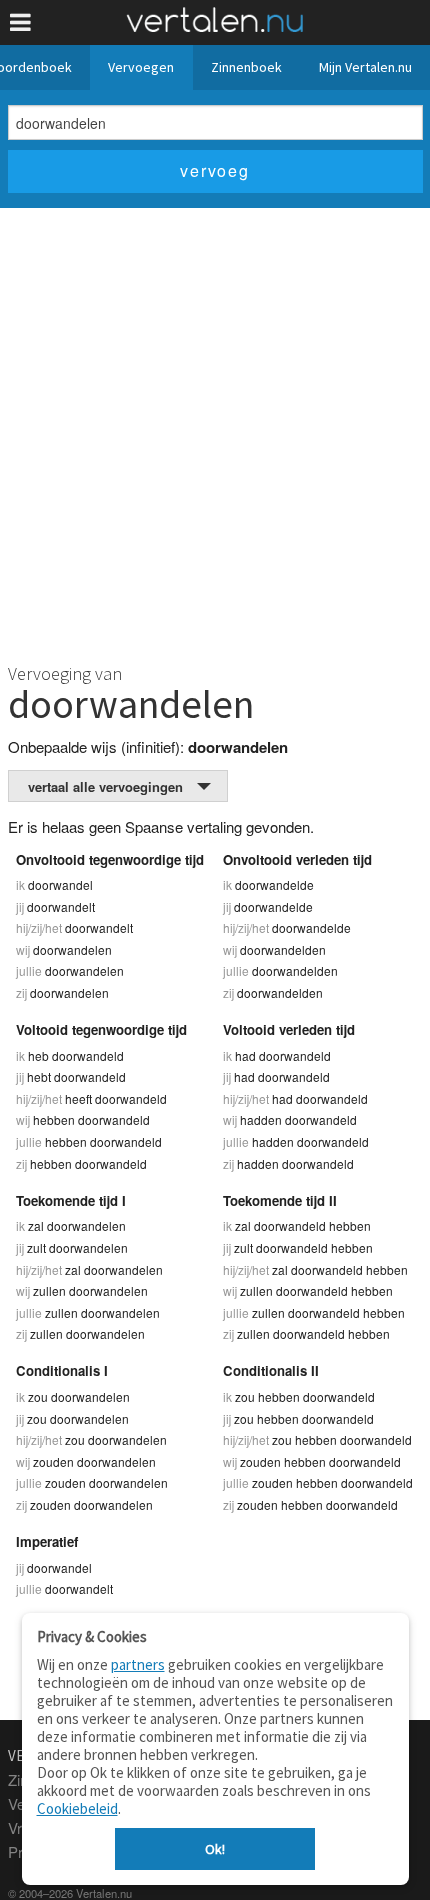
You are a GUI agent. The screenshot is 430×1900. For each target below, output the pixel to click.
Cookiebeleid (77, 1808)
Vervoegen (141, 67)
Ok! (215, 1849)
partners (138, 1664)
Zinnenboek (246, 67)
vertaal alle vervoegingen (105, 786)
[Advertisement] (215, 433)
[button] (20, 22)
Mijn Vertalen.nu (365, 67)
